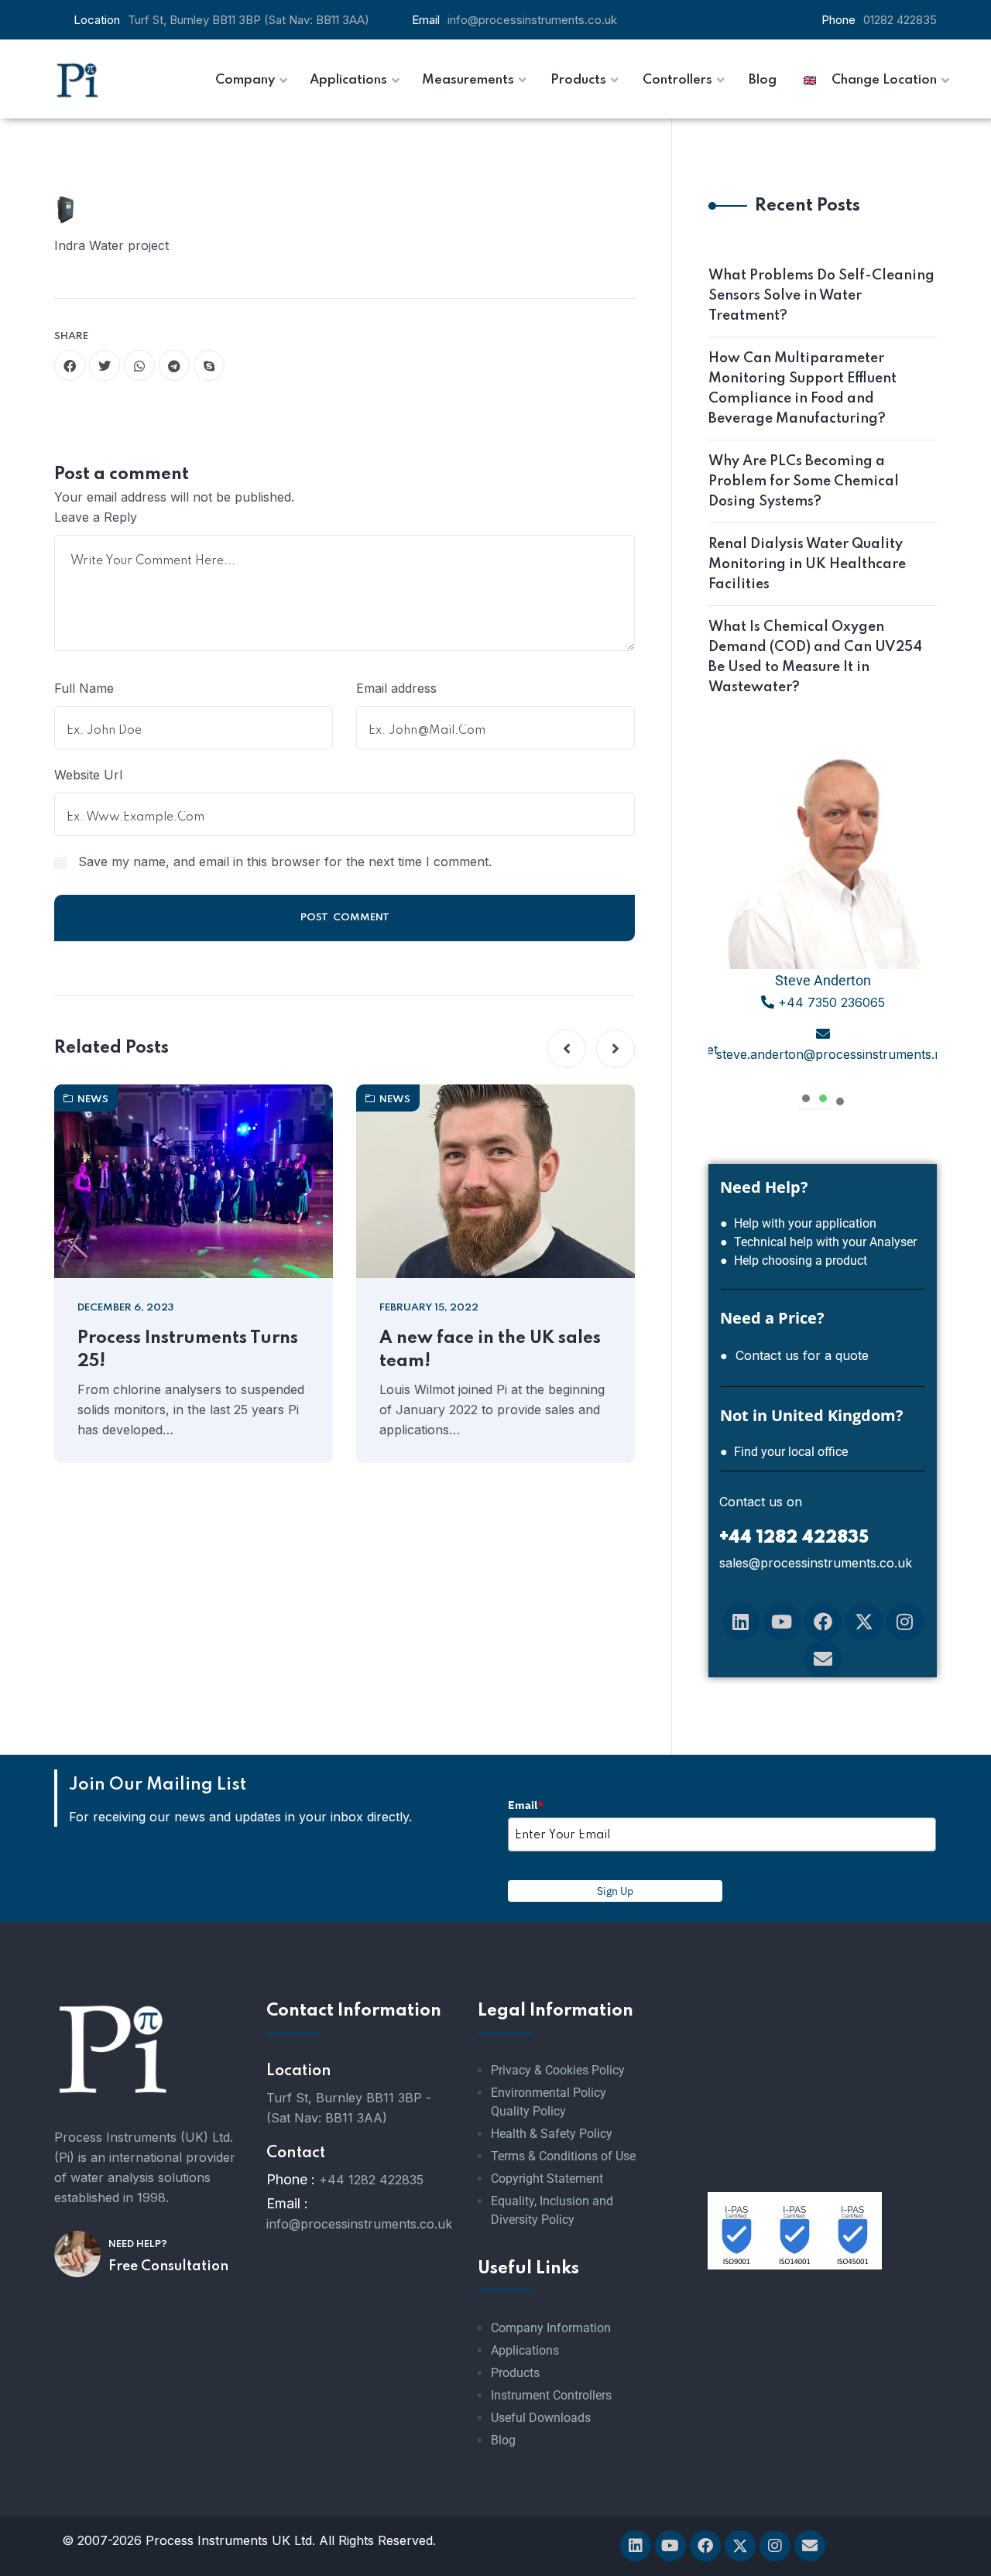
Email (526, 1805)
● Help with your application (798, 1223)
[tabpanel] (823, 914)
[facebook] (70, 365)
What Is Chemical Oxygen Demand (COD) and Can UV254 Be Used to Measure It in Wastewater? (815, 657)
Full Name (84, 688)
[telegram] (174, 365)
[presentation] (806, 1096)
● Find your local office (784, 1452)
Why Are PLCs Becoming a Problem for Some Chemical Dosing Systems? (804, 481)
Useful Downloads (541, 2418)
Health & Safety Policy (552, 2134)
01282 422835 (900, 20)
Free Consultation (168, 2266)
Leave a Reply (96, 517)
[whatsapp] (139, 365)
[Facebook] (823, 1622)
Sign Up (615, 1891)
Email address (396, 688)
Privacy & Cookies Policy (558, 2070)
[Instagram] (905, 1622)
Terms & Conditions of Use (563, 2156)
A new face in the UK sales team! (490, 1350)
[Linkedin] (741, 1622)
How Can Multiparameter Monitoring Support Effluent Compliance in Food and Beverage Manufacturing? (802, 389)
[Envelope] (823, 1659)
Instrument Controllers (551, 2395)
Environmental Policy (549, 2093)
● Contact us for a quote (794, 1355)
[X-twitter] (864, 1622)
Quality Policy (528, 2111)
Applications (525, 2350)
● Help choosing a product (794, 1261)
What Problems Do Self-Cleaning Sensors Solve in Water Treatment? (821, 296)
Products (515, 2373)
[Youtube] (782, 1622)
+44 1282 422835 (371, 2180)
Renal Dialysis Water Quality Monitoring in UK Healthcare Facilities (807, 564)
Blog (503, 2440)
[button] (567, 1049)
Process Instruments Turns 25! (188, 1350)
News (93, 1100)
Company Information (551, 2328)
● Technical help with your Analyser (818, 1242)
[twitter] (105, 365)
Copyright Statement (547, 2179)
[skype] (209, 365)
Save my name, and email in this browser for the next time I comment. (285, 862)
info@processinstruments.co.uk (532, 20)
